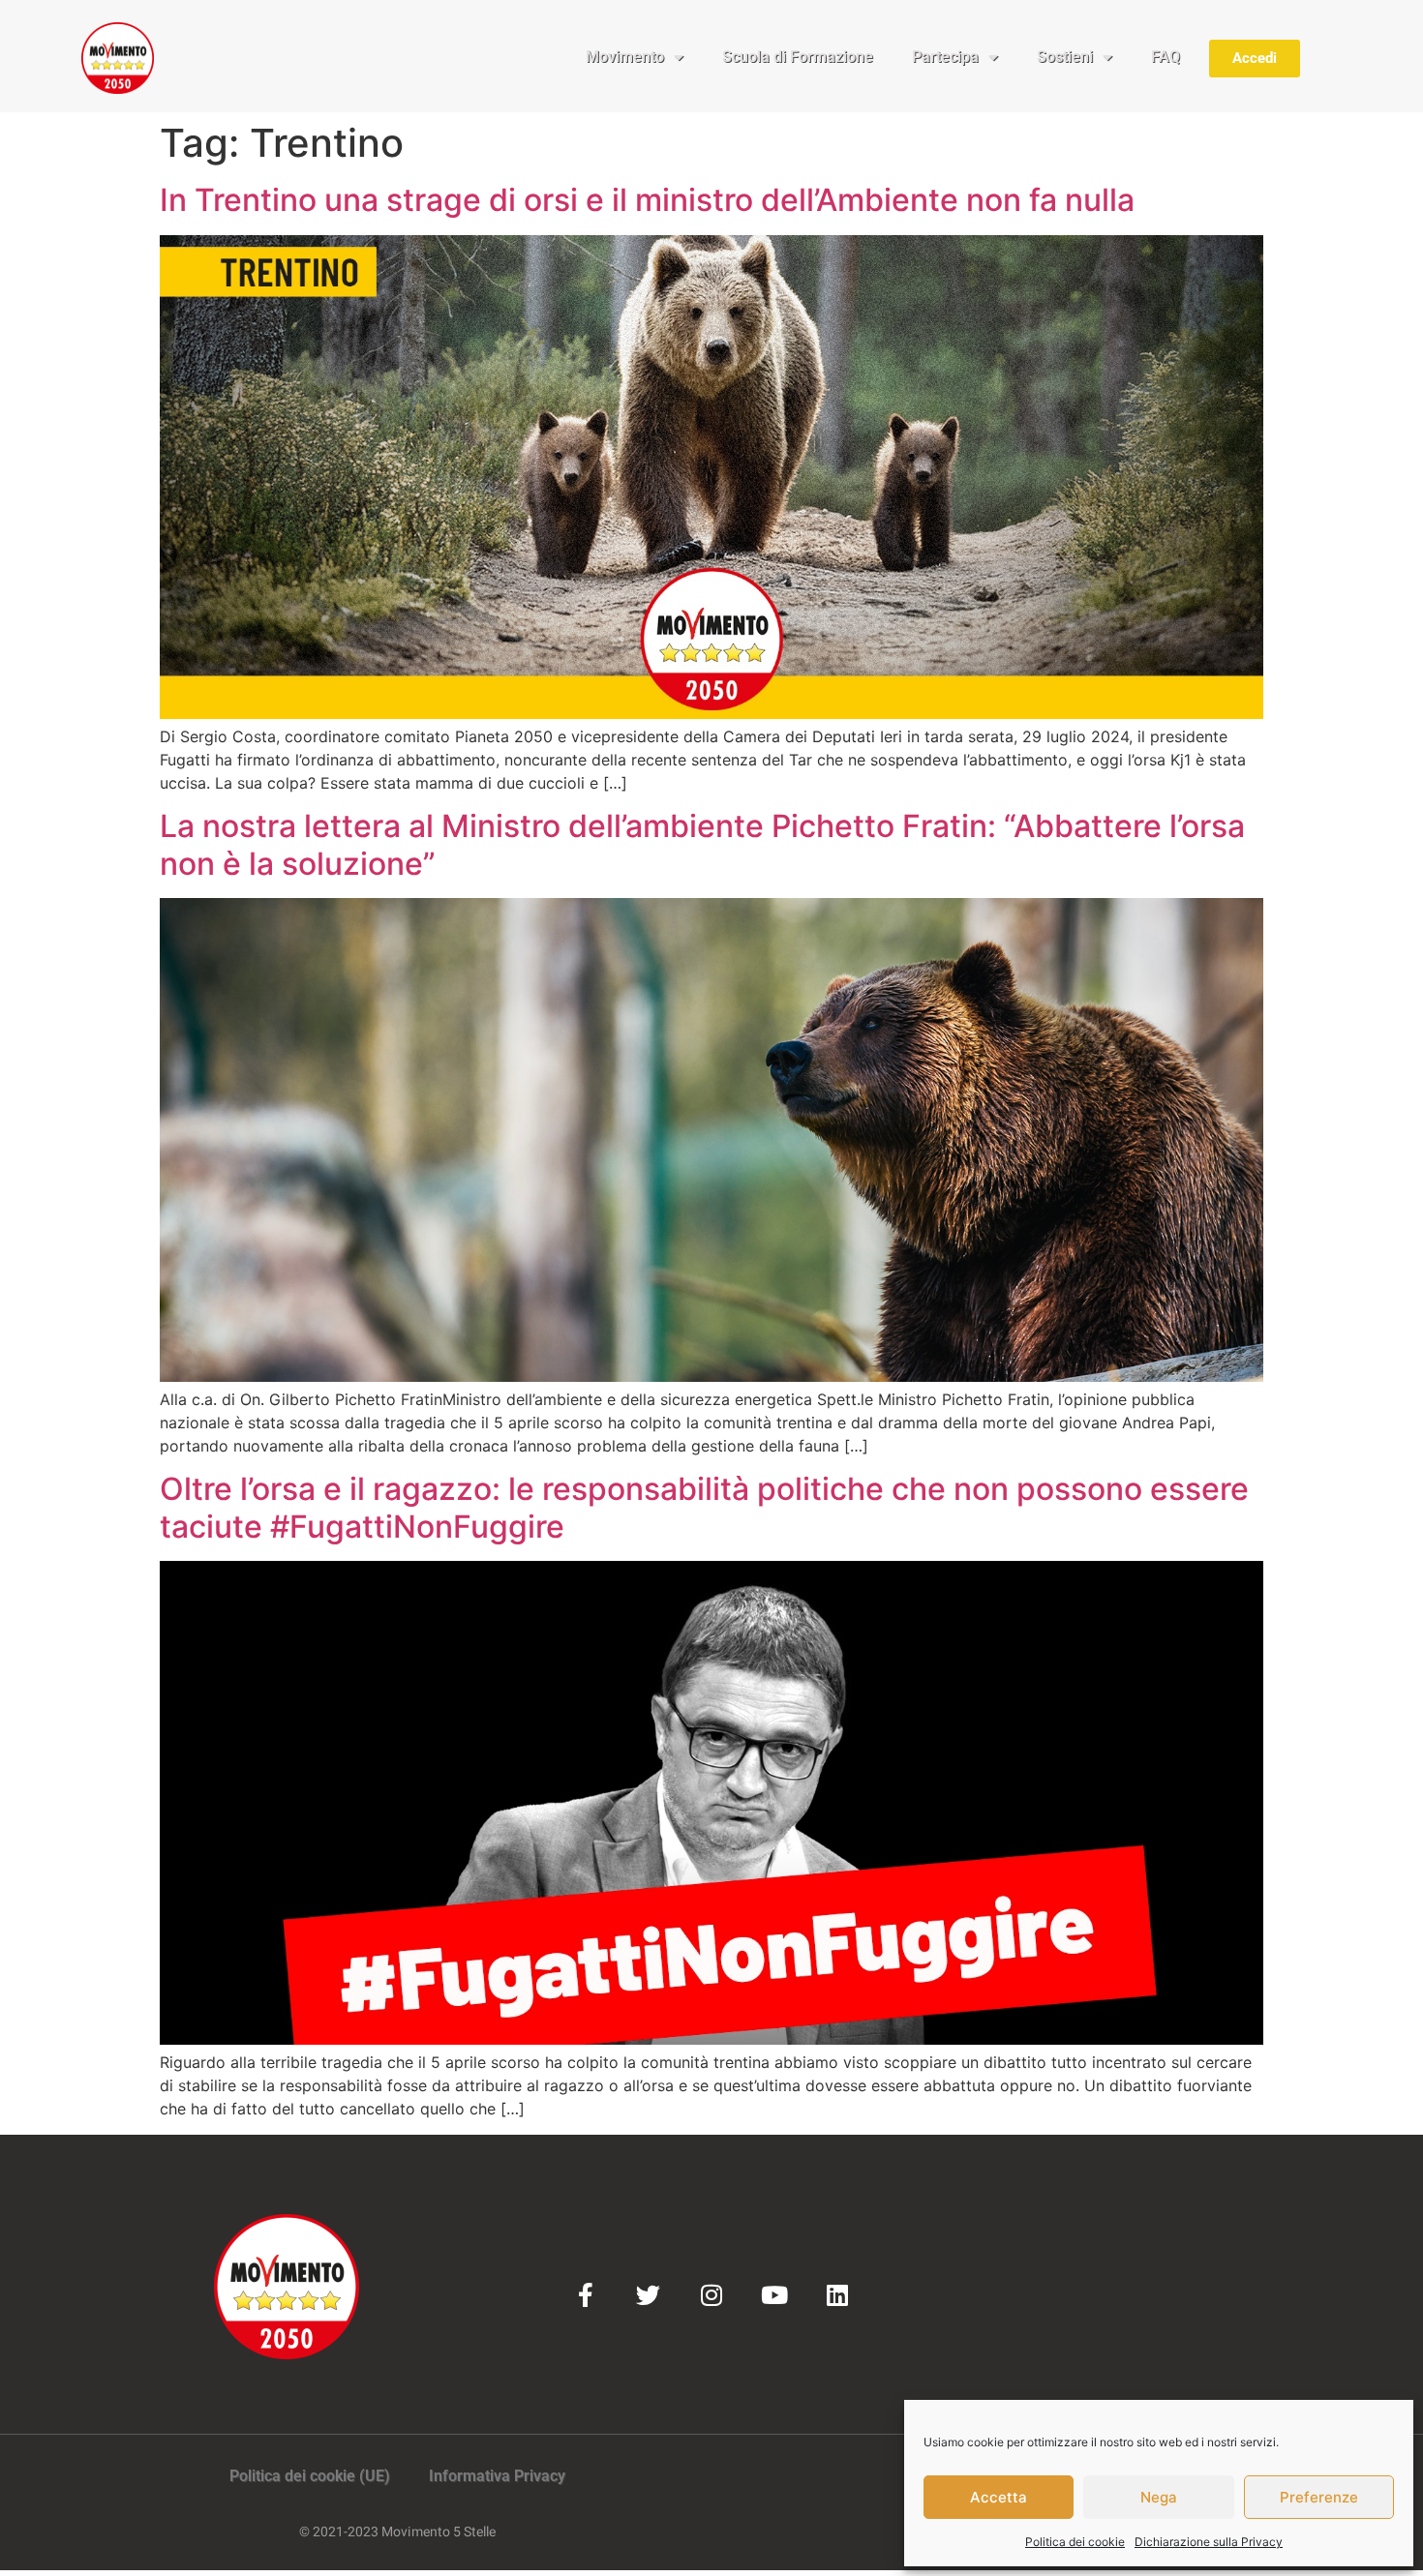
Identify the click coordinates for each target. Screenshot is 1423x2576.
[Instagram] (711, 2295)
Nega (1159, 2497)
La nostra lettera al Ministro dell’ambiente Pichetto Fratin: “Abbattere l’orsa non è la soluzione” (702, 844)
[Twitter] (648, 2295)
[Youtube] (774, 2295)
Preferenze (1319, 2497)
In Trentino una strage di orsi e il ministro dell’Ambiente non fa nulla (647, 200)
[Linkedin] (837, 2295)
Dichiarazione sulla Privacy (1209, 2542)
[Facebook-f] (585, 2295)
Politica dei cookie (1075, 2542)
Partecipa (945, 57)
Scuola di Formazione (798, 57)
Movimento (625, 57)
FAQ (1166, 57)
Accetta (999, 2497)
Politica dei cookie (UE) (310, 2476)
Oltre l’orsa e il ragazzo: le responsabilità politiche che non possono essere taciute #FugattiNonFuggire (704, 1507)
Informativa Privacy (497, 2476)
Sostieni (1065, 57)
